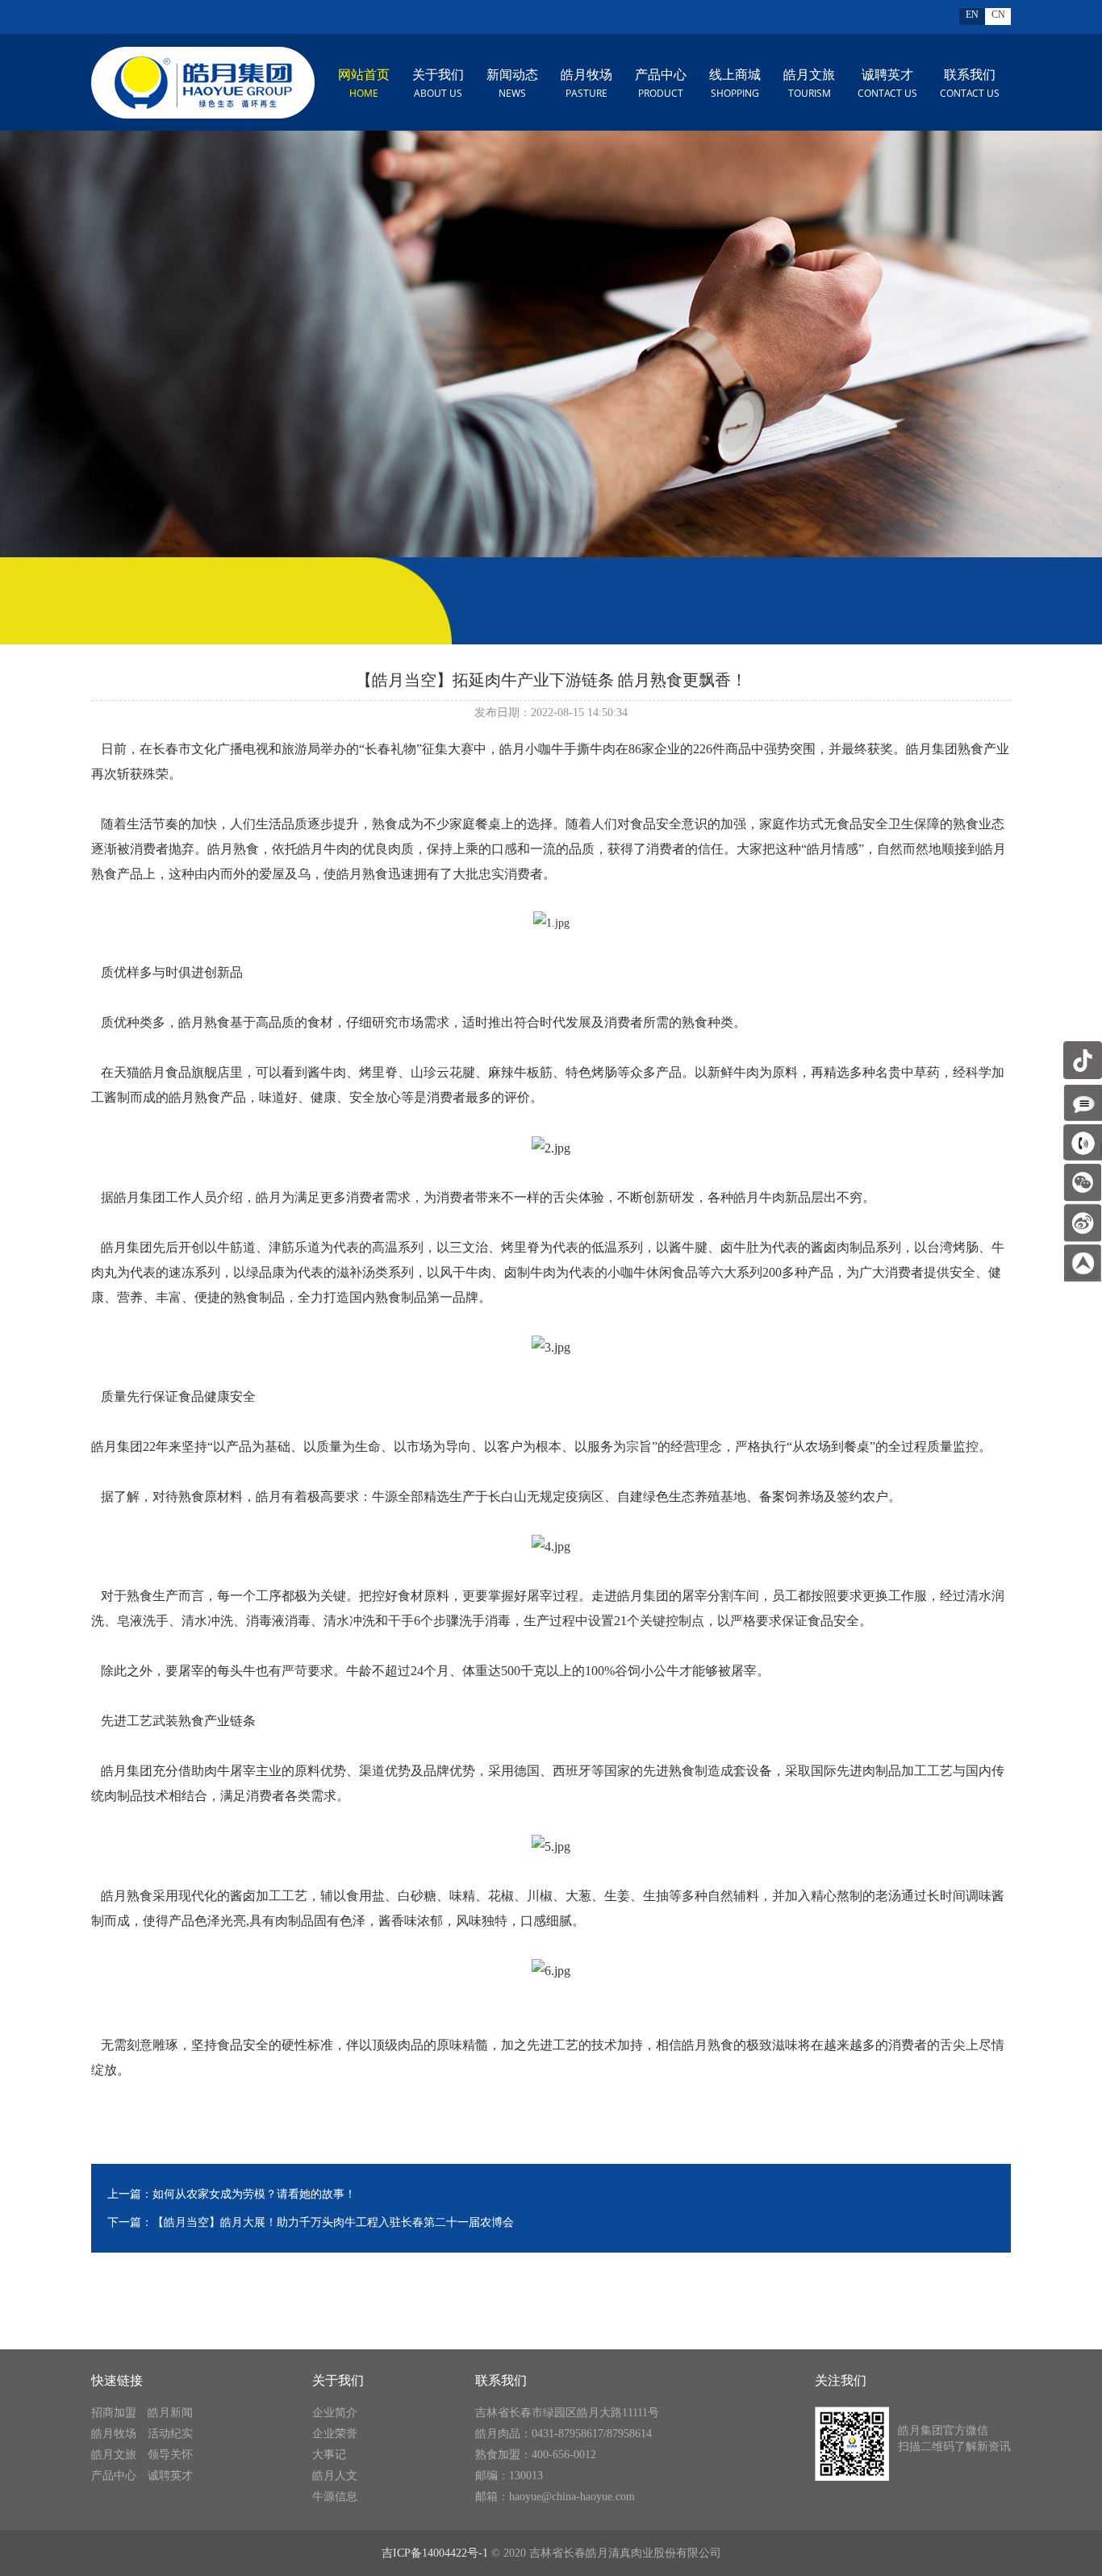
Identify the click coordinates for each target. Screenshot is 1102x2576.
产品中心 (661, 84)
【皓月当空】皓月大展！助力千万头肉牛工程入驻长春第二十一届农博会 (333, 2222)
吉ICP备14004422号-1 (435, 2553)
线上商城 (735, 84)
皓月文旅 (809, 84)
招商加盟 (114, 2413)
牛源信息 (335, 2497)
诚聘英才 (887, 84)
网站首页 (364, 84)
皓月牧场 (586, 84)
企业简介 (335, 2413)
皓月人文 (335, 2476)
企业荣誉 (335, 2434)
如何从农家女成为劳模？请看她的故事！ (254, 2194)
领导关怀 (170, 2455)
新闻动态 (512, 84)
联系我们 (970, 84)
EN (972, 15)
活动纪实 (170, 2434)
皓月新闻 (170, 2413)
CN (998, 15)
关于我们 (438, 84)
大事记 (329, 2455)
